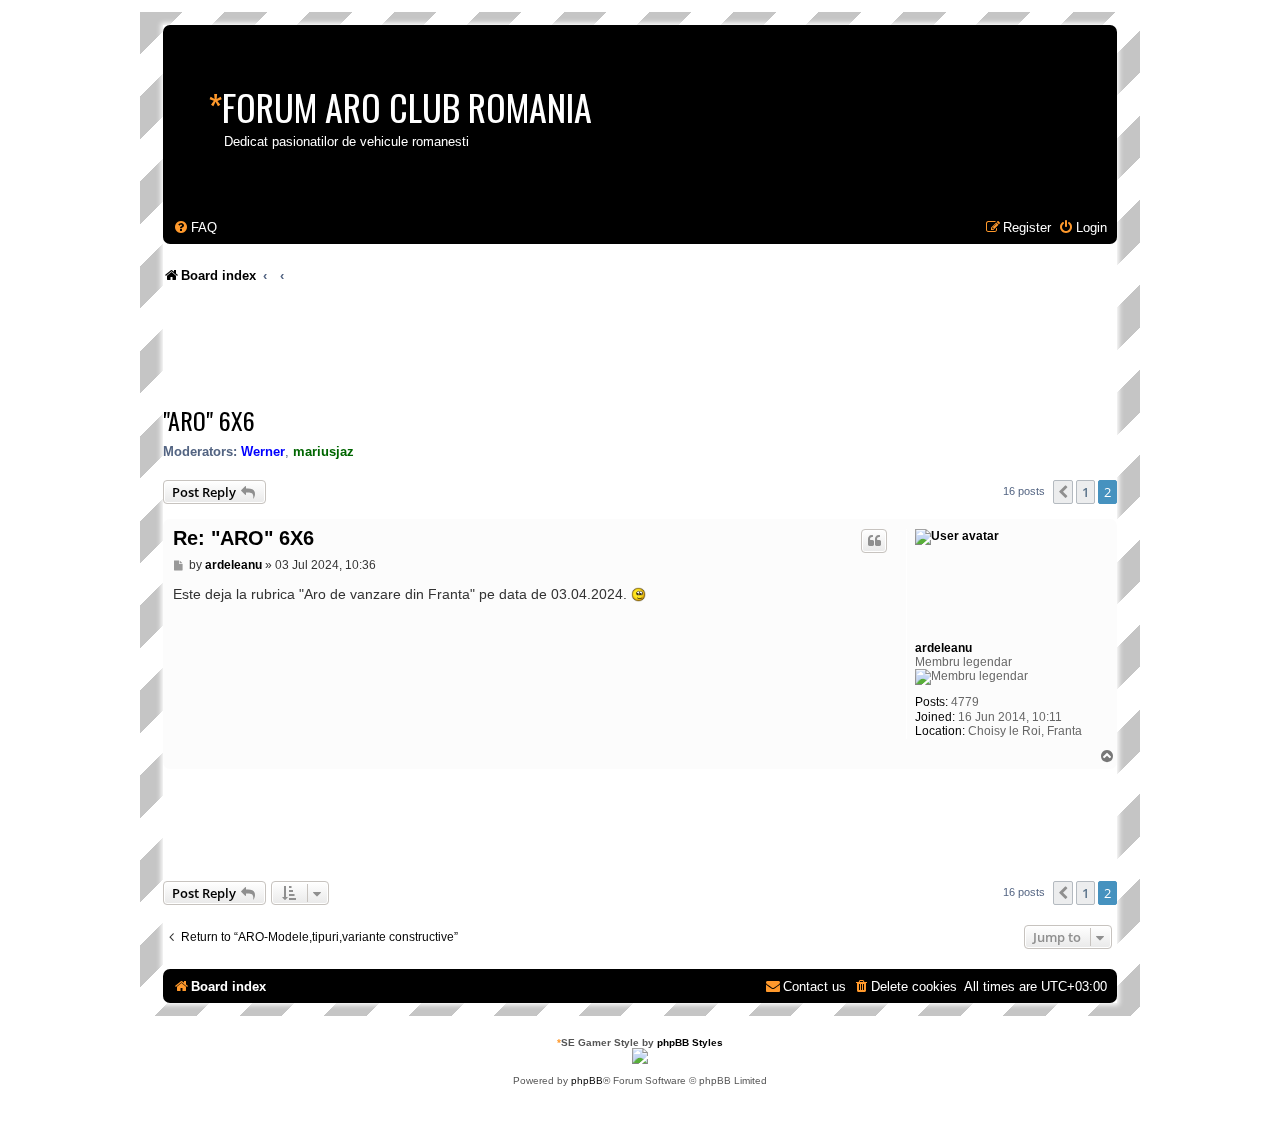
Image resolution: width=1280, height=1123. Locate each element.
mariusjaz (323, 451)
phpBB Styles (690, 1042)
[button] (1063, 492)
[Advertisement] (527, 350)
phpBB (587, 1080)
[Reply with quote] (874, 541)
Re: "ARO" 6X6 (243, 538)
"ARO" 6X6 (209, 420)
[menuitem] (195, 227)
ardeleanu (943, 648)
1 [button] (1085, 492)
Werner (263, 451)
